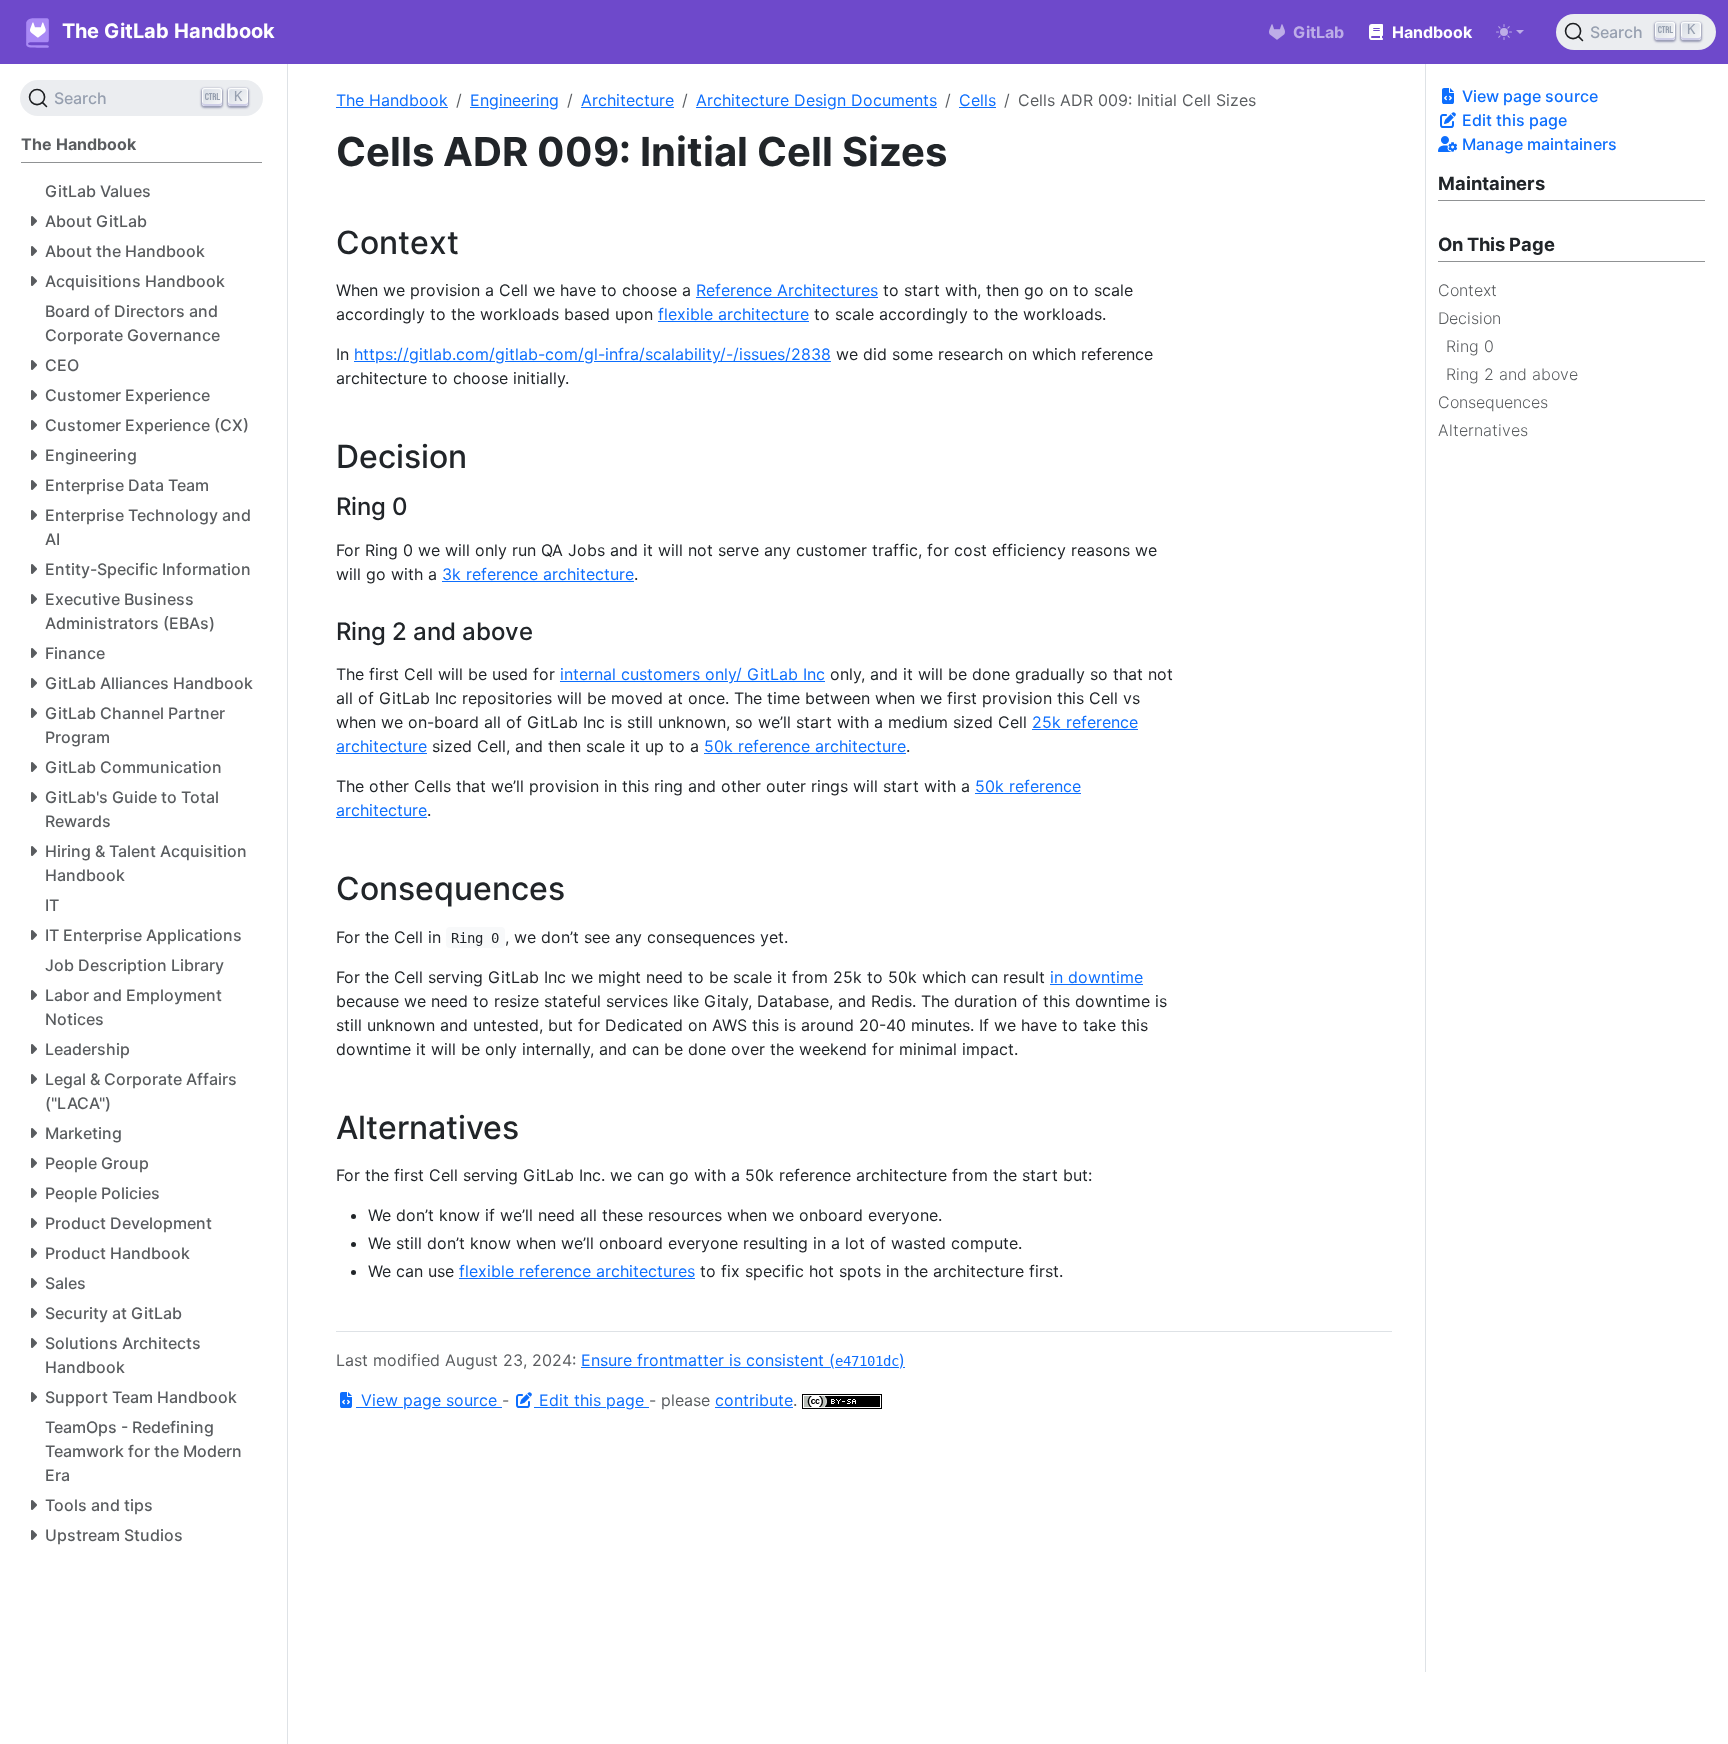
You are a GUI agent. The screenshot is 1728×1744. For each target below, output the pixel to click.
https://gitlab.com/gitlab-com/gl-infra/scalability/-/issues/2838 (592, 354)
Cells (977, 100)
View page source (1528, 96)
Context (1467, 290)
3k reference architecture (538, 574)
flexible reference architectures (577, 1271)
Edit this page (1512, 120)
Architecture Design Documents (816, 100)
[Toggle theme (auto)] (1510, 32)
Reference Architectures (787, 290)
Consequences (1493, 402)
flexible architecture (733, 314)
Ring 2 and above (1512, 374)
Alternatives (1483, 430)
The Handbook (392, 100)
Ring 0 (1470, 346)
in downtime (1096, 977)
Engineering (514, 100)
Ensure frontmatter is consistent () (743, 1360)
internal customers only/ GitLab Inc (692, 674)
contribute (754, 1400)
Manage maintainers (1537, 144)
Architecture (627, 100)
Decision (1469, 318)
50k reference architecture (805, 746)
